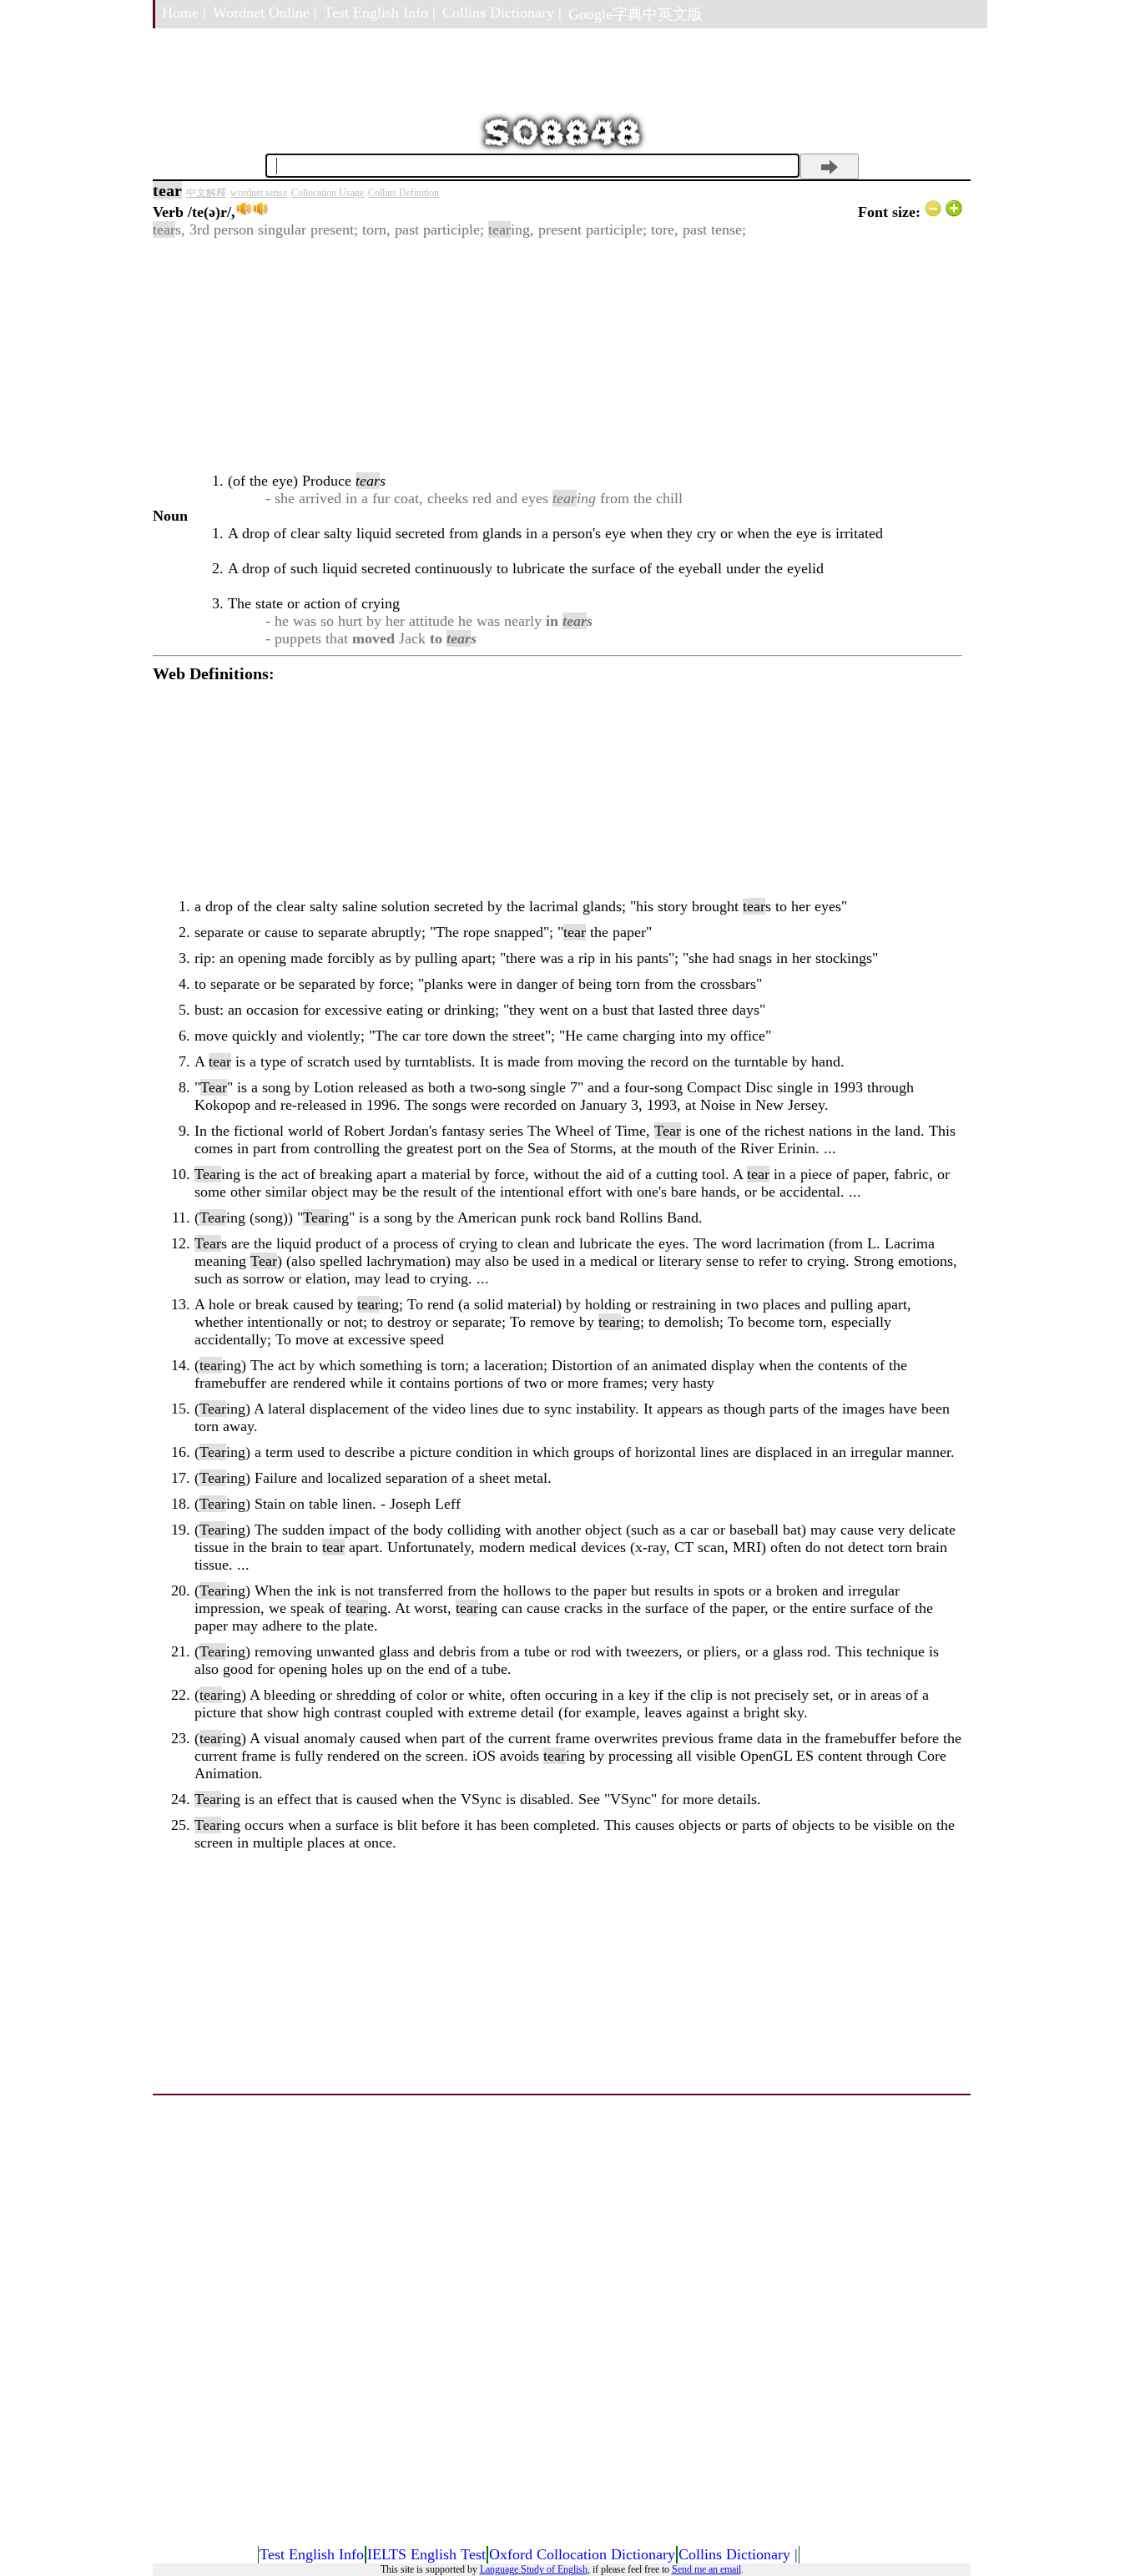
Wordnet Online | (265, 13)
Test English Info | (380, 13)
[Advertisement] (557, 355)
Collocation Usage (328, 193)
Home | (184, 13)
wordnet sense (259, 193)
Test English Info (312, 2554)
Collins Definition (404, 193)
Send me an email (706, 2569)
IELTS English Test (426, 2554)
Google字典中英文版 (636, 14)
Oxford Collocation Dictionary (582, 2554)
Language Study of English (534, 2569)
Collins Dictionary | (502, 13)
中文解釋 (206, 193)
